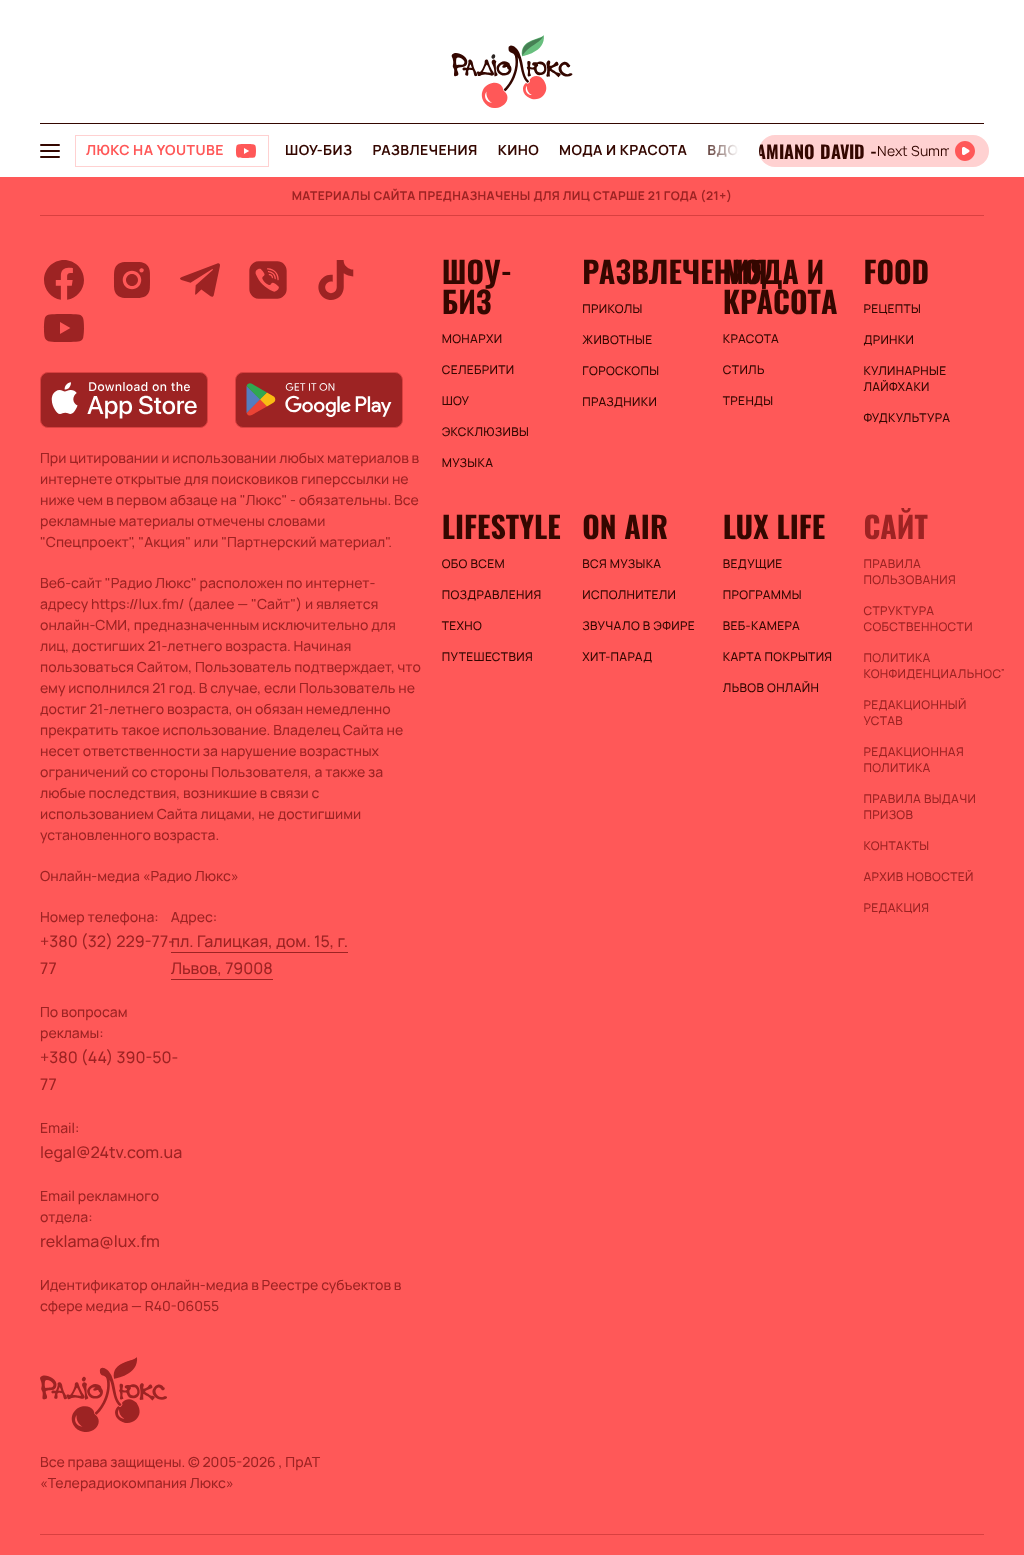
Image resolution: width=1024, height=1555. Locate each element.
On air (625, 526)
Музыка (468, 463)
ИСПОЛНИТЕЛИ (629, 595)
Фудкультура (906, 418)
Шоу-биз (318, 150)
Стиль (744, 370)
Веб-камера (761, 626)
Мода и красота (623, 150)
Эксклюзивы (486, 432)
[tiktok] (336, 280)
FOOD (896, 271)
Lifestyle (501, 526)
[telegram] (200, 280)
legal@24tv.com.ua (111, 1152)
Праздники (619, 402)
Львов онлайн (771, 688)
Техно (462, 626)
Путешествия (487, 657)
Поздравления (492, 595)
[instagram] (132, 280)
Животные (617, 340)
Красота (751, 339)
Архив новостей (918, 877)
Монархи (472, 339)
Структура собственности (917, 619)
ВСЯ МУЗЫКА (621, 564)
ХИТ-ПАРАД (617, 657)
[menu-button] (50, 151)
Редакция (896, 908)
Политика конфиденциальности (923, 666)
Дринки (888, 340)
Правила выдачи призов (919, 807)
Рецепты (892, 309)
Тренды (748, 401)
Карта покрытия (778, 657)
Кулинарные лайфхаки (904, 379)
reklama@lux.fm (100, 1241)
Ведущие (753, 564)
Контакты (896, 846)
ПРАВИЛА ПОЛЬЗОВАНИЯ (909, 572)
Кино (518, 150)
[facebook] (64, 280)
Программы (762, 595)
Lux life (774, 526)
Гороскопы (620, 371)
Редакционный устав (914, 713)
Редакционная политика (913, 760)
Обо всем (473, 564)
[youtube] (64, 328)
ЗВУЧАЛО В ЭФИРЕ (638, 626)
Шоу (456, 401)
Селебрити (478, 370)
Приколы (612, 309)
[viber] (268, 280)
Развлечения (424, 150)
